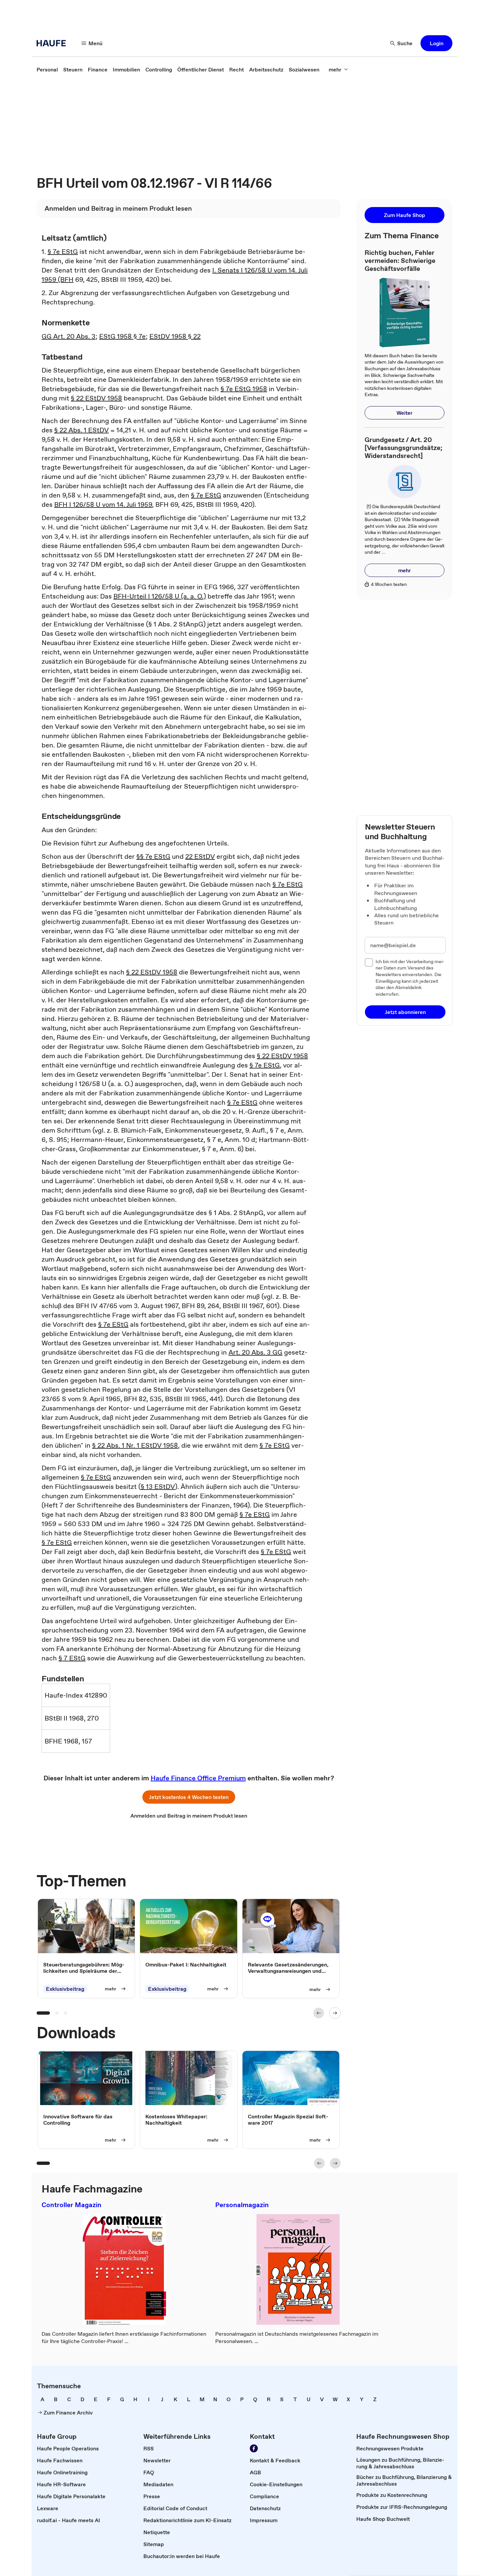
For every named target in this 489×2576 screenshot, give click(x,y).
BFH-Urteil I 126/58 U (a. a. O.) (160, 596)
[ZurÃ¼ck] (319, 2013)
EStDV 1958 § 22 (175, 336)
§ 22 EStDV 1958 (96, 398)
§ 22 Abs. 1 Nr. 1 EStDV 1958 (135, 1445)
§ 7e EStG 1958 (244, 389)
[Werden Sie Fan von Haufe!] (254, 2448)
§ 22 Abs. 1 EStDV (81, 430)
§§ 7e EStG (153, 856)
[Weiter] (335, 2013)
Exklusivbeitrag (65, 1989)
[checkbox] (369, 962)
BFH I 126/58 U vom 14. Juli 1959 (103, 504)
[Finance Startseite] (53, 43)
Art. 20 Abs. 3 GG (255, 1352)
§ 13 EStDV (158, 1487)
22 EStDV (200, 856)
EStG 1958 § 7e (122, 336)
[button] (436, 43)
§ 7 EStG (72, 1658)
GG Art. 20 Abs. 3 (69, 336)
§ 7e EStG (63, 252)
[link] (47, 69)
